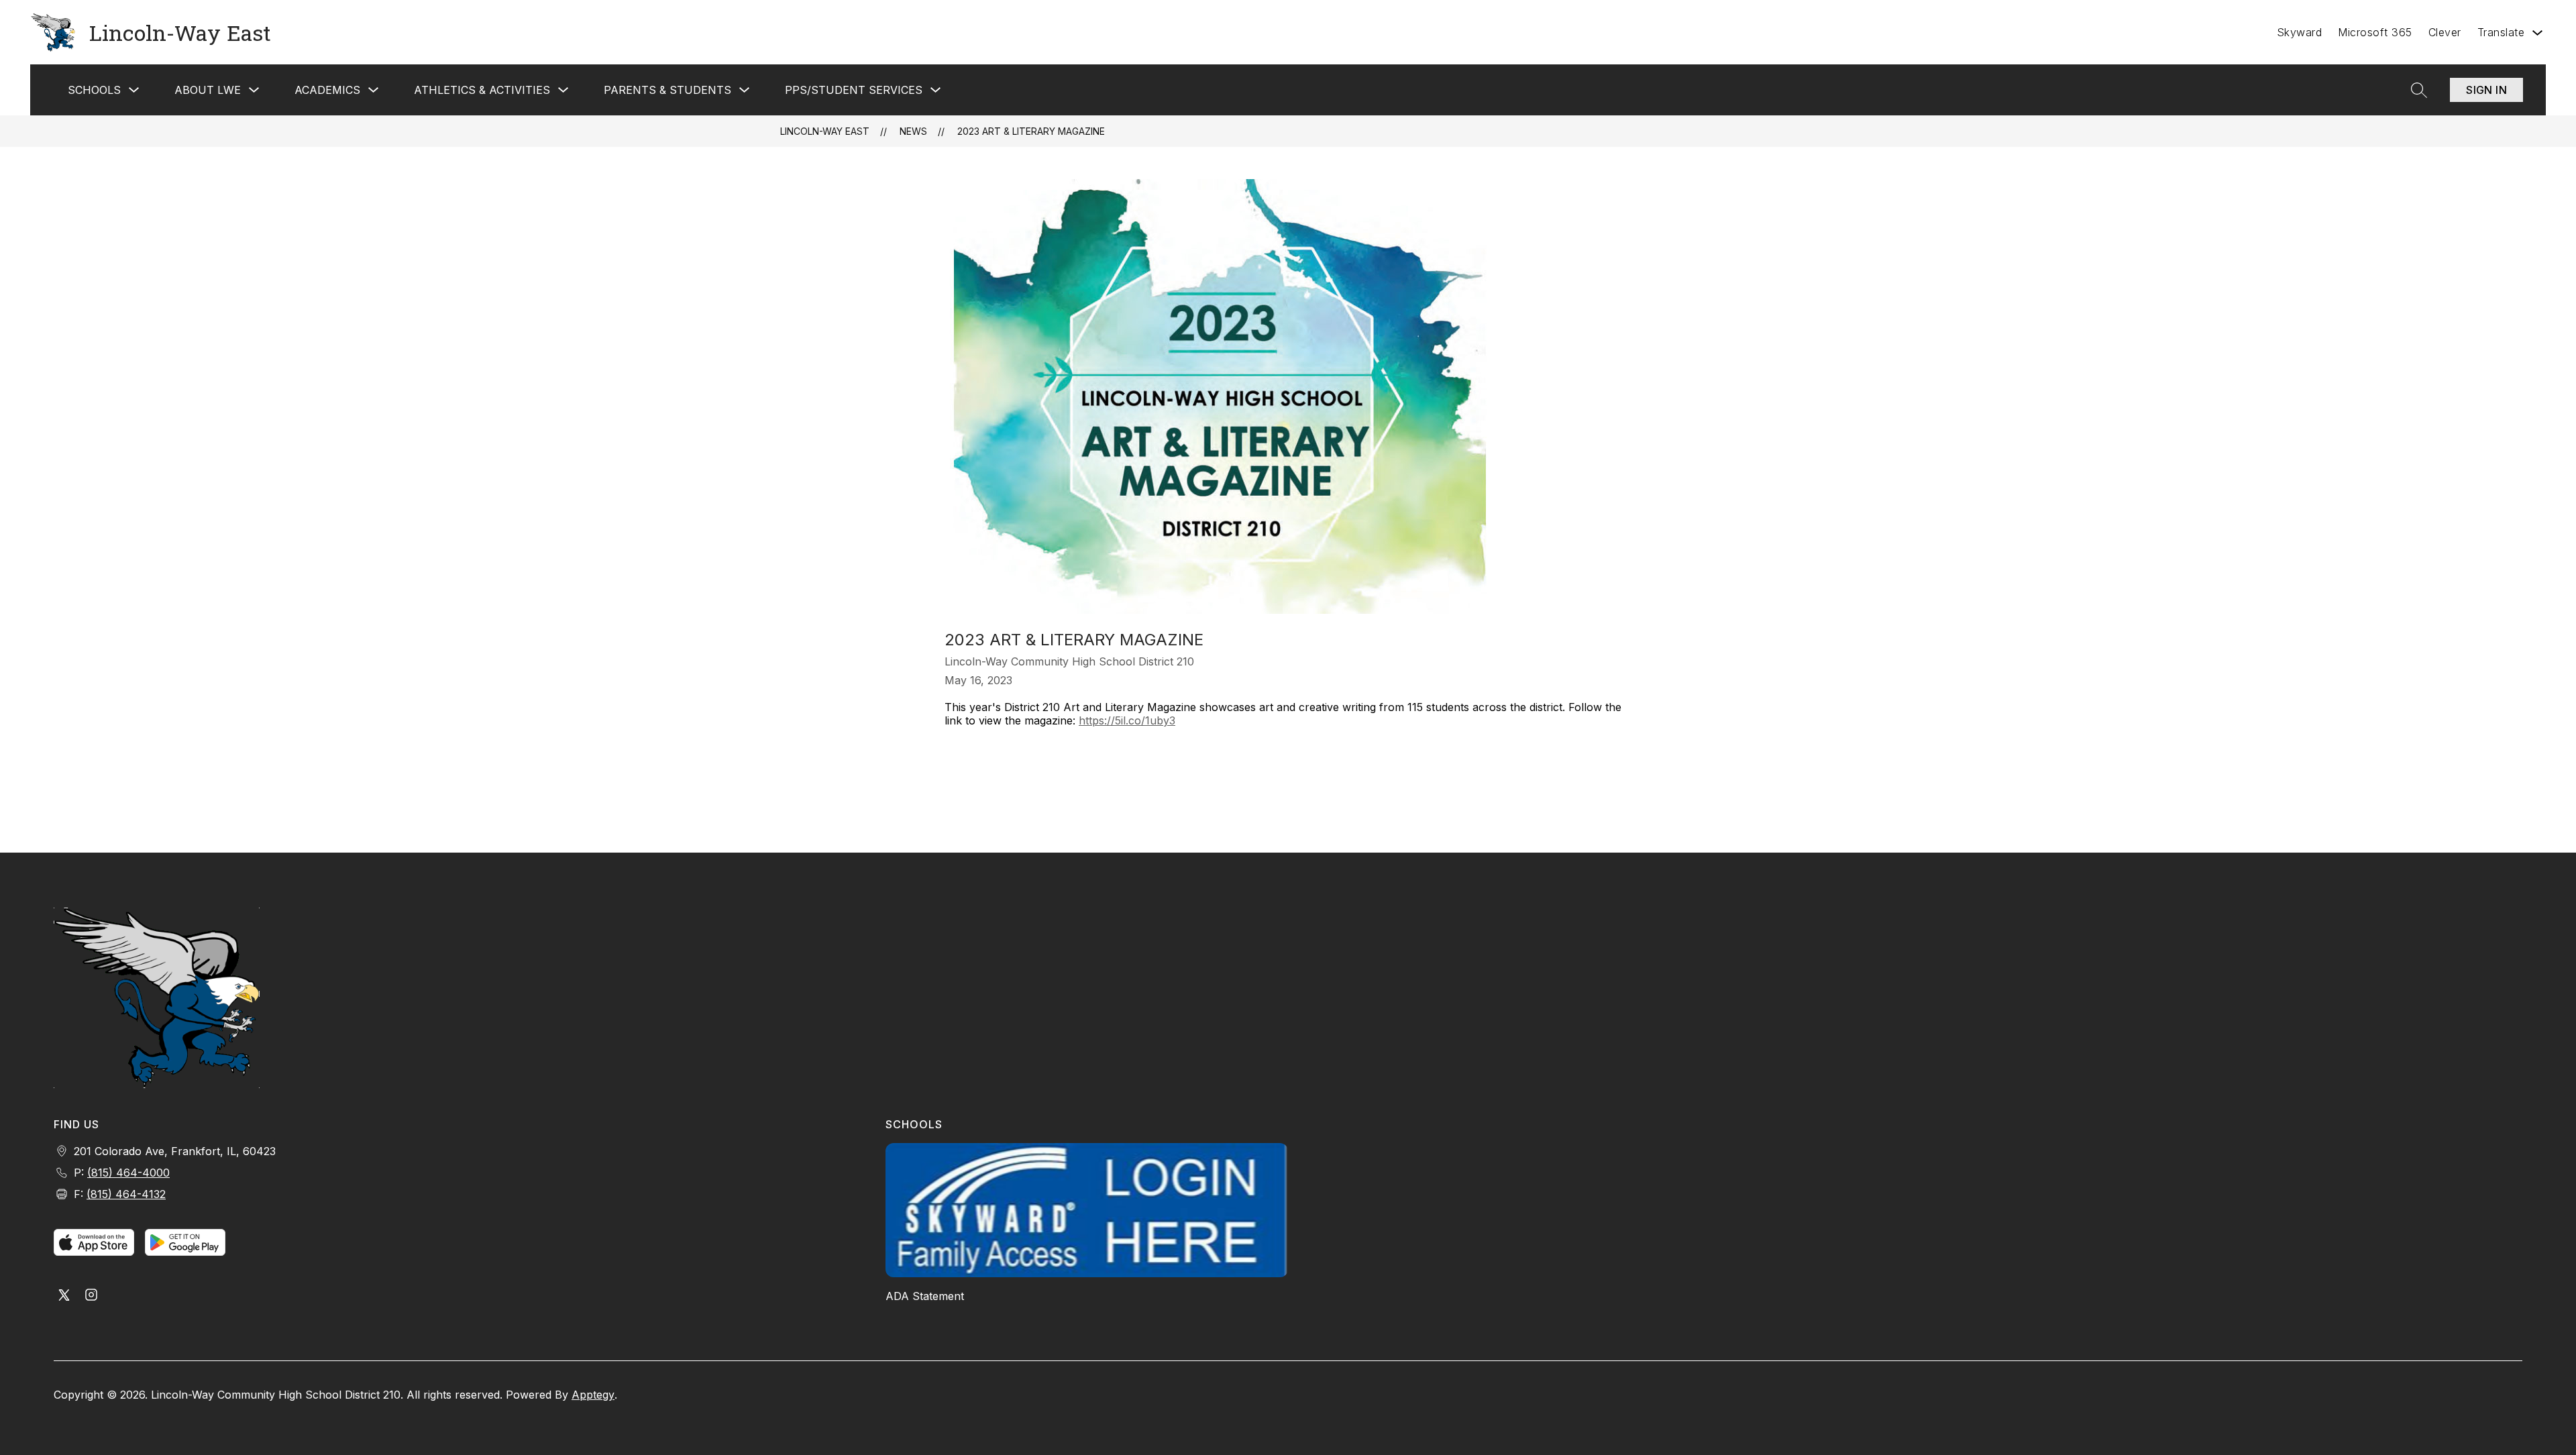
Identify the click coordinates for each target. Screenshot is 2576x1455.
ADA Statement (925, 1296)
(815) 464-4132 (126, 1194)
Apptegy (593, 1395)
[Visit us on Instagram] (91, 1296)
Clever (2445, 32)
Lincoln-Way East (825, 131)
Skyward (2300, 32)
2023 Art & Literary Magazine (1031, 131)
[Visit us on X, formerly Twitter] (64, 1296)
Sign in (2486, 90)
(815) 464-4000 (128, 1173)
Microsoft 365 (2375, 32)
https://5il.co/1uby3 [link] (1127, 720)
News (913, 131)
